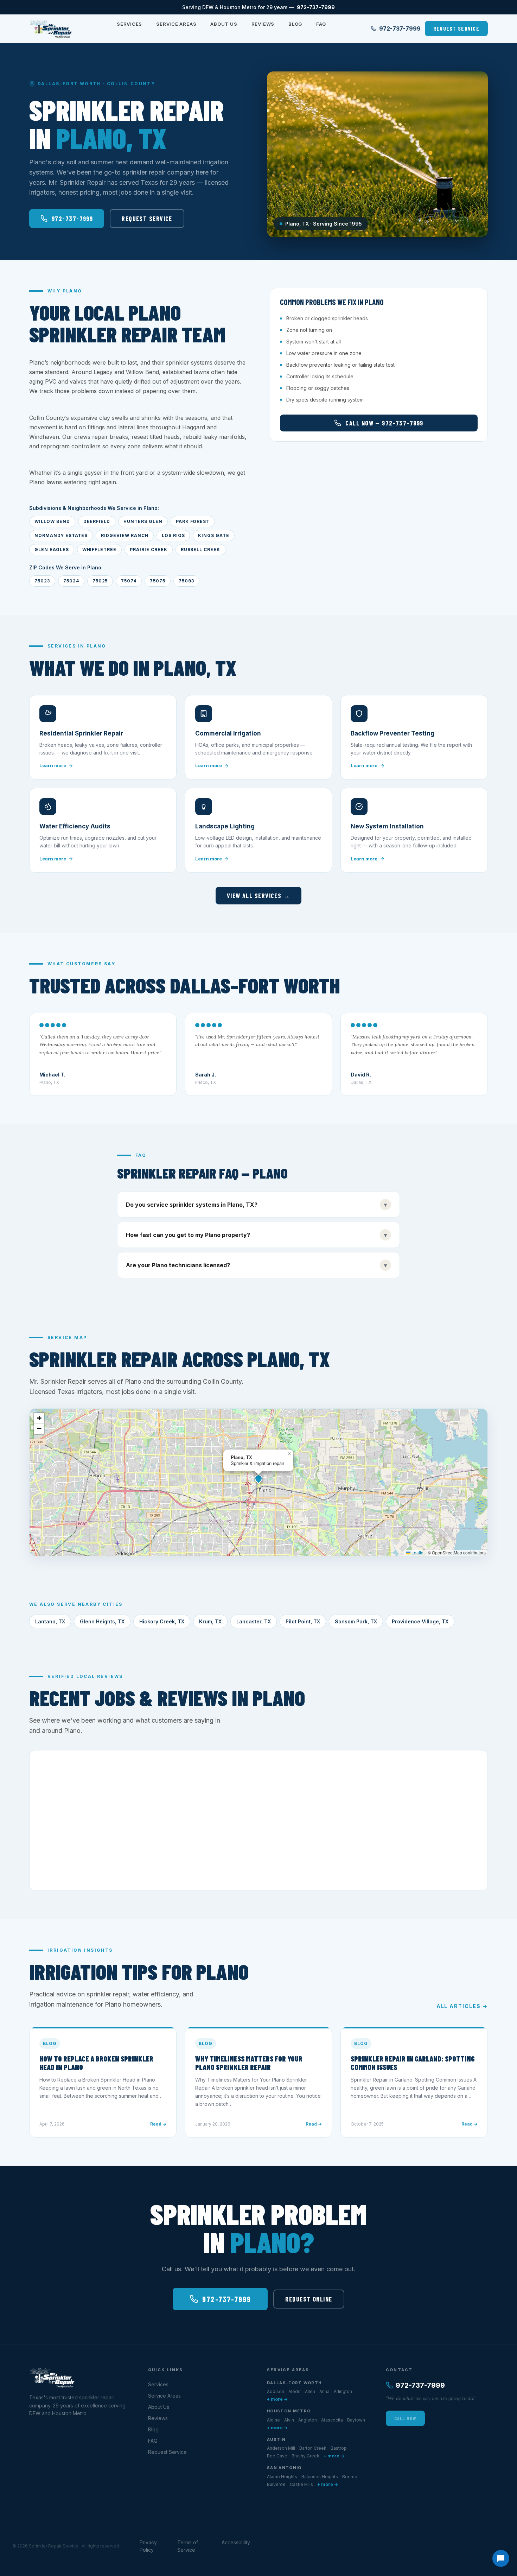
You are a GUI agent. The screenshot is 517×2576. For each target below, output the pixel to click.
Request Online (309, 2299)
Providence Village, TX (420, 1621)
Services (129, 24)
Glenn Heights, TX (102, 1621)
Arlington (343, 2391)
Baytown (356, 2420)
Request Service (456, 28)
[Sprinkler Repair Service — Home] (51, 29)
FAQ (321, 24)
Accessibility (236, 2542)
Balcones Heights (320, 2477)
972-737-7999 (316, 7)
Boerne (350, 2477)
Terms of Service (188, 2546)
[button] (258, 1478)
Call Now (405, 2418)
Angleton (308, 2420)
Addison (276, 2391)
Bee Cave (277, 2456)
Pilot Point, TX (303, 1621)
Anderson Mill (281, 2448)
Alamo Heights (282, 2477)
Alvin (289, 2420)
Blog (295, 24)
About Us (224, 24)
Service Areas (176, 24)
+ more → (277, 2399)
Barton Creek (313, 2448)
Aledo (295, 2391)
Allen (310, 2391)
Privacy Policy (148, 2546)
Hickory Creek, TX (162, 1621)
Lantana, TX (50, 1621)
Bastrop (339, 2448)
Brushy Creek (305, 2456)
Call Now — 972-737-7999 (384, 423)
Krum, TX (210, 1621)
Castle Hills (301, 2484)
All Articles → (462, 2006)
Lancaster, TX (254, 1621)
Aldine (273, 2420)
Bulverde (276, 2484)
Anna (324, 2391)
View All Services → (258, 896)
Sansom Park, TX (356, 1621)
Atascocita (332, 2420)
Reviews (263, 24)
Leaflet (417, 1552)
